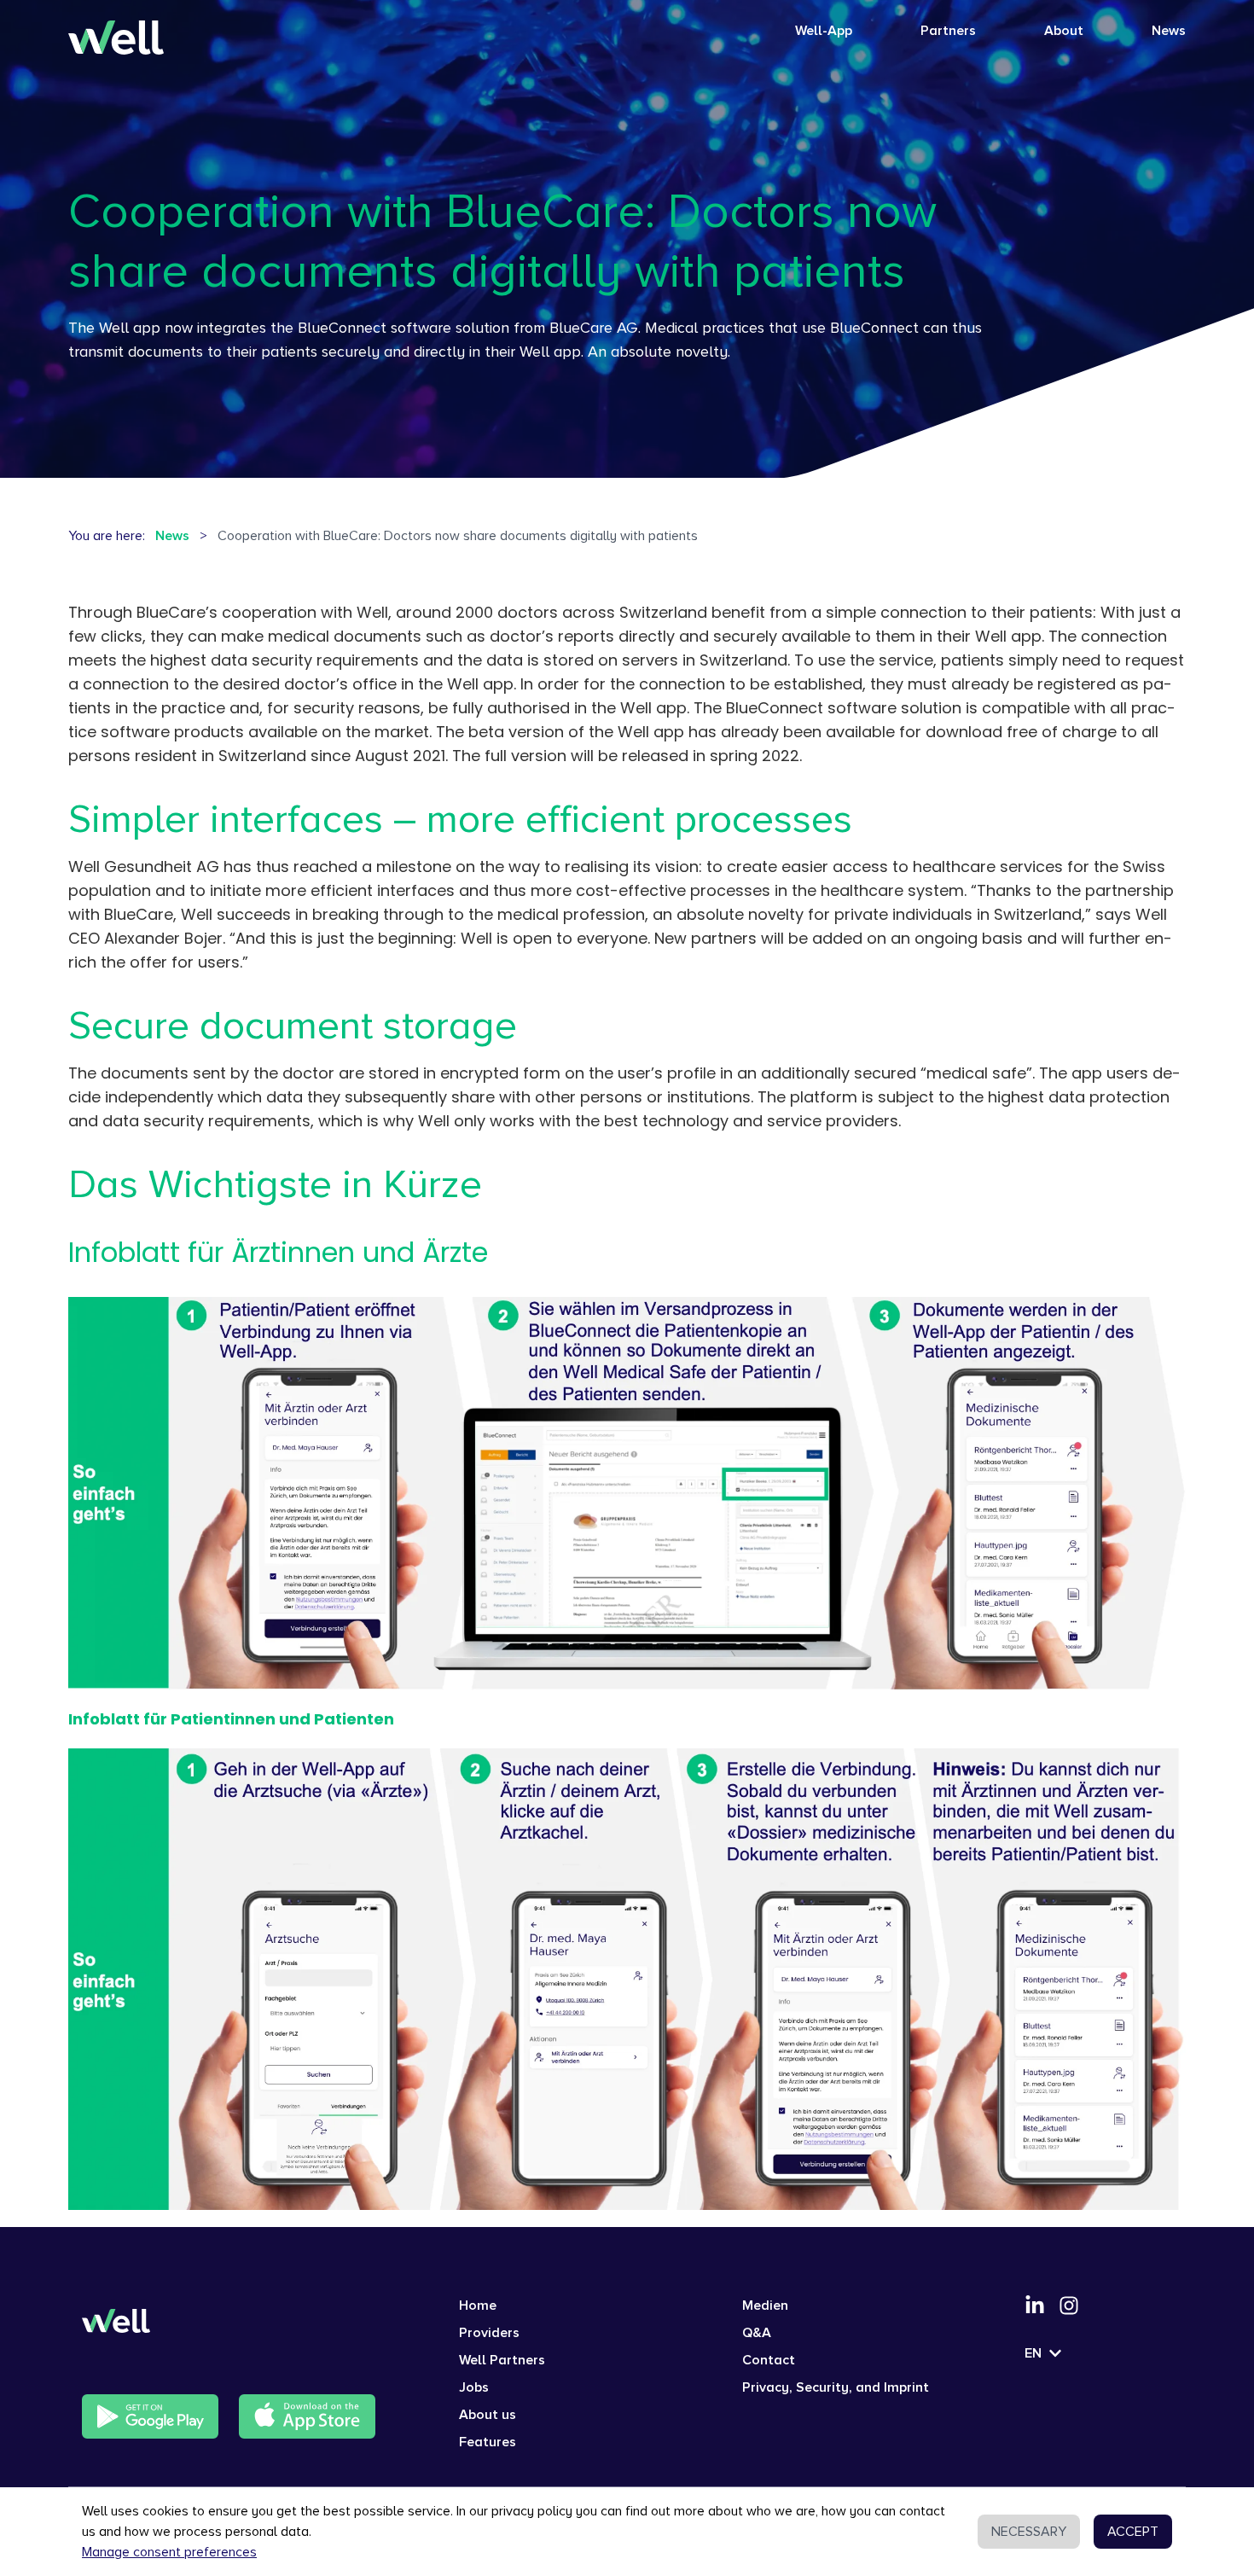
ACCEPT (1133, 2532)
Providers (489, 2333)
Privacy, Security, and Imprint (836, 2387)
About (1064, 31)
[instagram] (1069, 2306)
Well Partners (502, 2360)
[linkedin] (1035, 2306)
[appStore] (307, 2416)
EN (1033, 2353)
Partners (948, 31)
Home (478, 2306)
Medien (765, 2306)
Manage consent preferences (169, 2552)
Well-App (824, 31)
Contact (769, 2360)
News (1169, 31)
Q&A (757, 2333)
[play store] (150, 2416)
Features (488, 2442)
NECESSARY (1029, 2532)
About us (488, 2415)
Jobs (474, 2387)
